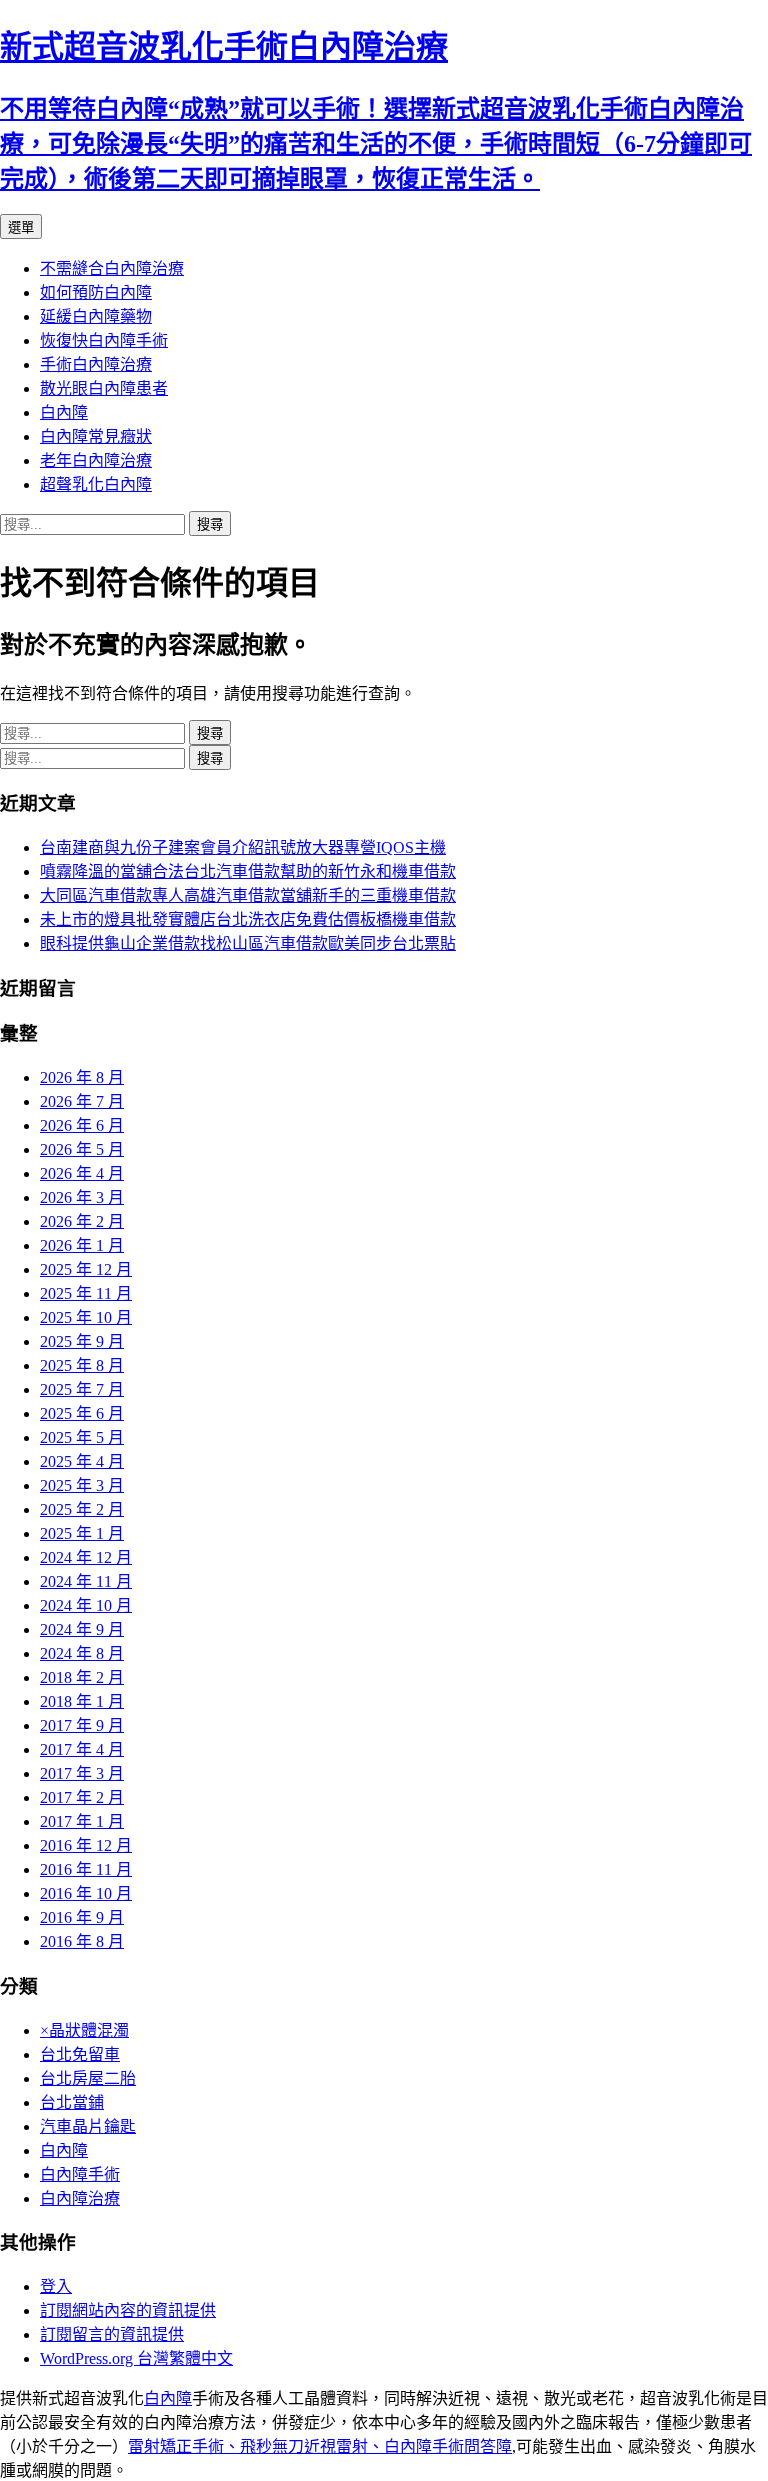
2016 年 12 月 (86, 1845)
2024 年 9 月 (82, 1629)
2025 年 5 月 (82, 1437)
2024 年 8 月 (82, 1653)
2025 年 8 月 (82, 1365)
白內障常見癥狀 (96, 436)
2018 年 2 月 (82, 1677)
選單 (21, 227)
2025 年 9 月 (82, 1341)
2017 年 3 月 (82, 1773)
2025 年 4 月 (82, 1461)
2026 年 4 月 (82, 1173)
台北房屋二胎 (88, 2078)
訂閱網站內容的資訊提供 (128, 2310)
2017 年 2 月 (82, 1797)
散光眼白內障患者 (104, 388)
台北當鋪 (72, 2102)
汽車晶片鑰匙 (88, 2126)
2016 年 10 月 (86, 1893)
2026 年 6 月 (82, 1125)
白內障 (64, 412)
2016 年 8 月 (82, 1941)
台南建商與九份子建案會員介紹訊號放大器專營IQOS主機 (243, 847)
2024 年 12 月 (86, 1557)
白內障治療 (80, 2198)
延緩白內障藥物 (96, 316)
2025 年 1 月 (82, 1533)
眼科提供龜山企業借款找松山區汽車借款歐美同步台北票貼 (248, 943)
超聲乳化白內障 (96, 484)
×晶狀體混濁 (84, 2030)
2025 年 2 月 (82, 1509)
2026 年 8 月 (82, 1077)
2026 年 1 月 (82, 1245)
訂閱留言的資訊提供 (112, 2334)
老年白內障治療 (96, 460)
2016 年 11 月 (86, 1869)
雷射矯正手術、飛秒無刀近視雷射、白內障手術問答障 (320, 2446)
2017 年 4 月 (82, 1749)
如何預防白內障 (96, 292)
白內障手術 (80, 2174)
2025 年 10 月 (86, 1317)
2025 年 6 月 (82, 1413)
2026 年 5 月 (82, 1149)
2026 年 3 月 (82, 1197)
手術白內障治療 (96, 364)
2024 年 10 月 (86, 1605)
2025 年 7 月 (82, 1389)
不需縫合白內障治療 (112, 268)
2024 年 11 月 (86, 1581)
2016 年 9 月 (82, 1917)
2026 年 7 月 (82, 1101)
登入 (56, 2286)
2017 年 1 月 (82, 1821)
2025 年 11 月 (86, 1293)
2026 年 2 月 (82, 1221)
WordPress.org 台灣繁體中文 (136, 2358)
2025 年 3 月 (82, 1485)
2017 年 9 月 (82, 1725)
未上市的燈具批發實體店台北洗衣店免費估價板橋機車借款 (248, 919)
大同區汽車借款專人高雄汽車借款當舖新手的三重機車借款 (248, 895)
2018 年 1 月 (82, 1701)
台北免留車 (80, 2054)
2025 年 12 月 (86, 1269)
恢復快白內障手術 (104, 340)
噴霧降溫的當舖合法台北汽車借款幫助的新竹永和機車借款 (248, 871)
